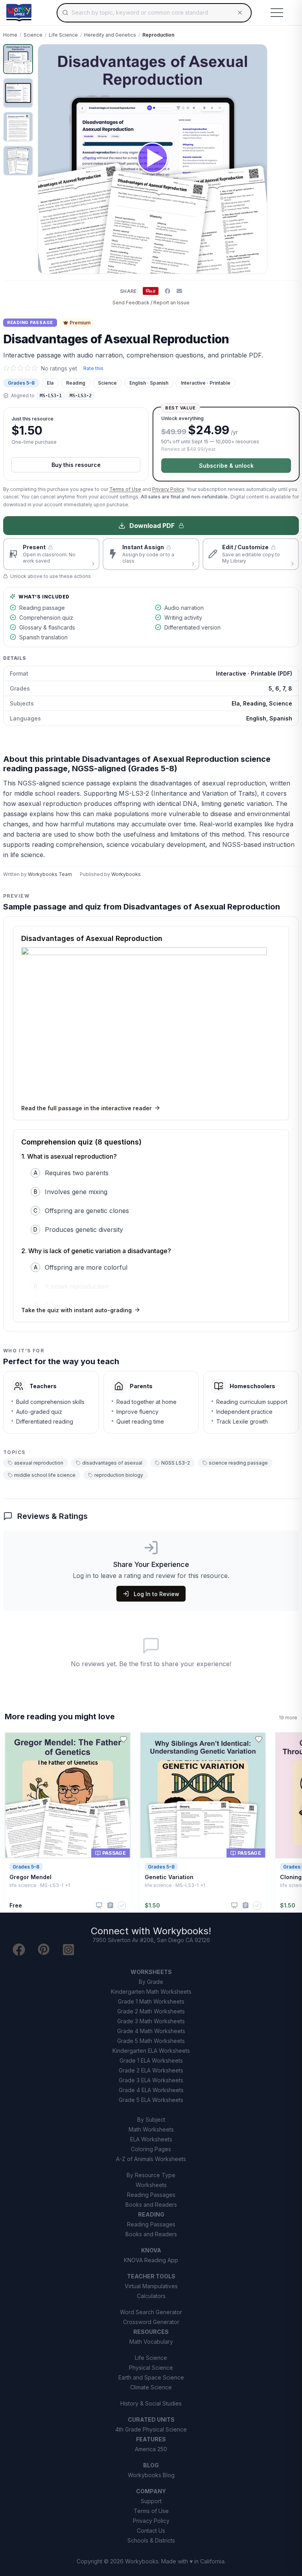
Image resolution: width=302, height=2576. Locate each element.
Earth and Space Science (151, 2377)
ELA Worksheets (151, 2139)
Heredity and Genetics (110, 35)
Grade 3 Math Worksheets (151, 2021)
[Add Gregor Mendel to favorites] (123, 1739)
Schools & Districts (151, 2540)
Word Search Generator (151, 2312)
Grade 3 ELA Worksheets (151, 2080)
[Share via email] (179, 291)
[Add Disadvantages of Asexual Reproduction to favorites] (286, 57)
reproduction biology (119, 1475)
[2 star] (13, 368)
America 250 (151, 2449)
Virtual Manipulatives (151, 2286)
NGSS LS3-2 (176, 1463)
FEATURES (151, 2439)
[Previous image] (48, 159)
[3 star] (20, 368)
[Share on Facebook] (168, 291)
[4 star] (28, 368)
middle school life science (45, 1475)
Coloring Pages (151, 2149)
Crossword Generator (151, 2322)
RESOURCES (151, 2332)
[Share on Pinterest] (151, 291)
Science (33, 35)
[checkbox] (122, 1906)
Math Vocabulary (151, 2342)
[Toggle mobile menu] (277, 13)
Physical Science (151, 2368)
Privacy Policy (168, 489)
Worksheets (151, 2185)
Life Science (63, 35)
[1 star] (6, 368)
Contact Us (151, 2531)
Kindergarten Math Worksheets (151, 1992)
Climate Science (151, 2387)
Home (10, 35)
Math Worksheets (151, 2129)
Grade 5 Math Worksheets (151, 2041)
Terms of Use (125, 489)
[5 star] (35, 368)
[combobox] (154, 13)
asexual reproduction (39, 1463)
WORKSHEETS (151, 1972)
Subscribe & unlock (226, 466)
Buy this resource (76, 465)
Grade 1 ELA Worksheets (151, 2060)
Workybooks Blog (151, 2475)
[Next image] (257, 159)
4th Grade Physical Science (151, 2429)
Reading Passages (151, 2195)
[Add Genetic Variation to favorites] (259, 1739)
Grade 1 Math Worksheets (151, 2001)
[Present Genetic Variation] (234, 1906)
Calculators (151, 2296)
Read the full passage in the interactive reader (87, 1108)
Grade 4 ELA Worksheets (151, 2090)
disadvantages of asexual (112, 1463)
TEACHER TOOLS (151, 2276)
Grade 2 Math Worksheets (151, 2011)
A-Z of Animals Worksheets (151, 2159)
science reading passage (238, 1463)
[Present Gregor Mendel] (99, 1906)
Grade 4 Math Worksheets (151, 2031)
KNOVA (151, 2250)
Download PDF (152, 526)
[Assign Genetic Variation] (246, 1905)
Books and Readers (151, 2205)
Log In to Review (157, 1594)
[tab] (18, 59)
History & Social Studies (151, 2403)
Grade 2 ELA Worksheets (151, 2070)
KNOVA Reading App (151, 2260)
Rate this (93, 368)
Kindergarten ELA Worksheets (151, 2051)
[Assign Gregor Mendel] (110, 1905)
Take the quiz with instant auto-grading (76, 1310)
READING (151, 2214)
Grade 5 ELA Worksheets (151, 2100)
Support (151, 2501)
